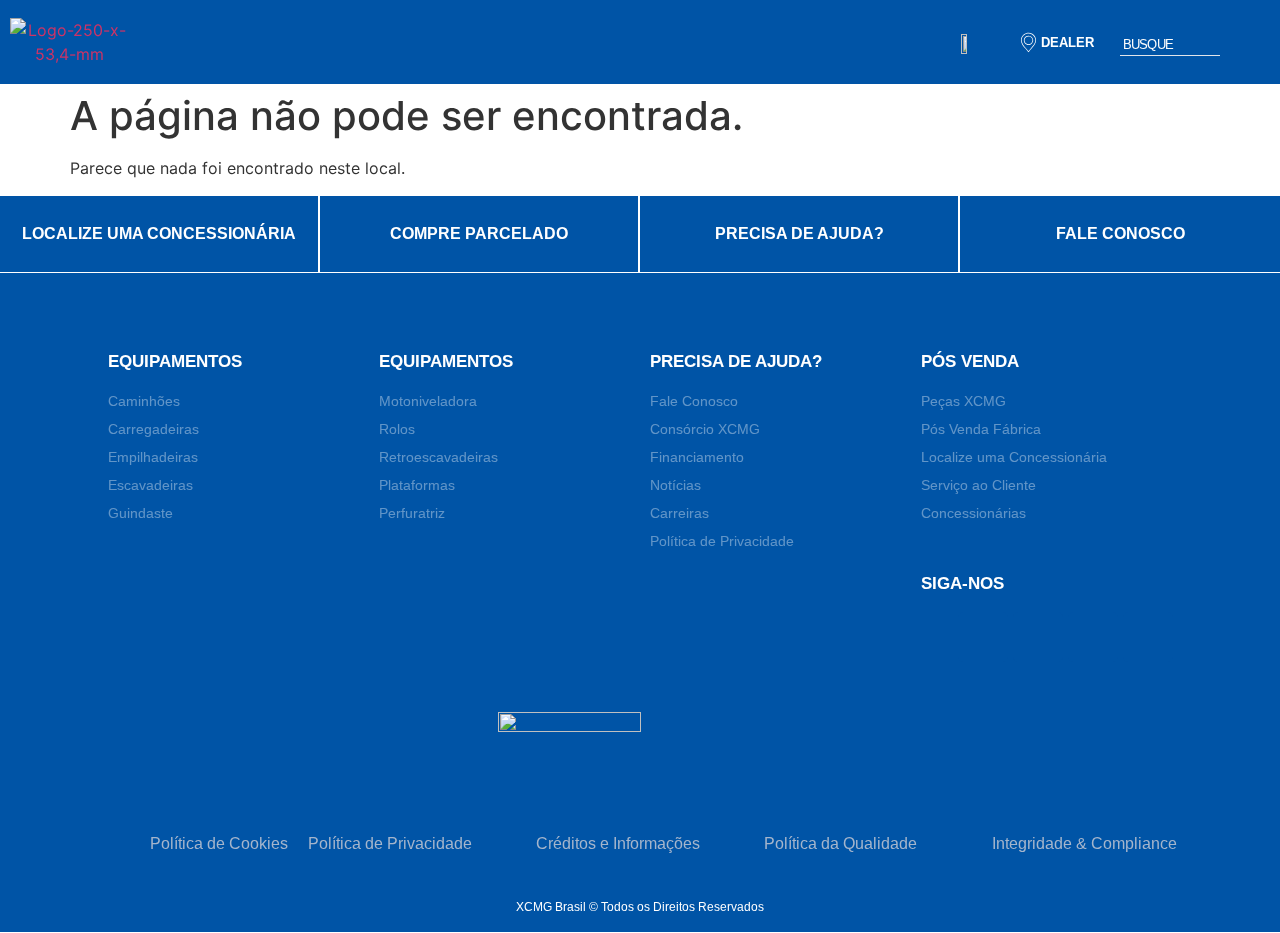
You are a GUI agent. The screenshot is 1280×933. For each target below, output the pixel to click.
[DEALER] (1028, 42)
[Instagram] (1148, 637)
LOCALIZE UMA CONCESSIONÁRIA (159, 233)
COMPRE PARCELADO (479, 233)
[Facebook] (983, 637)
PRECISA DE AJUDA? (799, 233)
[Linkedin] (1038, 637)
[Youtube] (1093, 637)
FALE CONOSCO (1120, 233)
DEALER (1067, 42)
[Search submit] (1250, 42)
